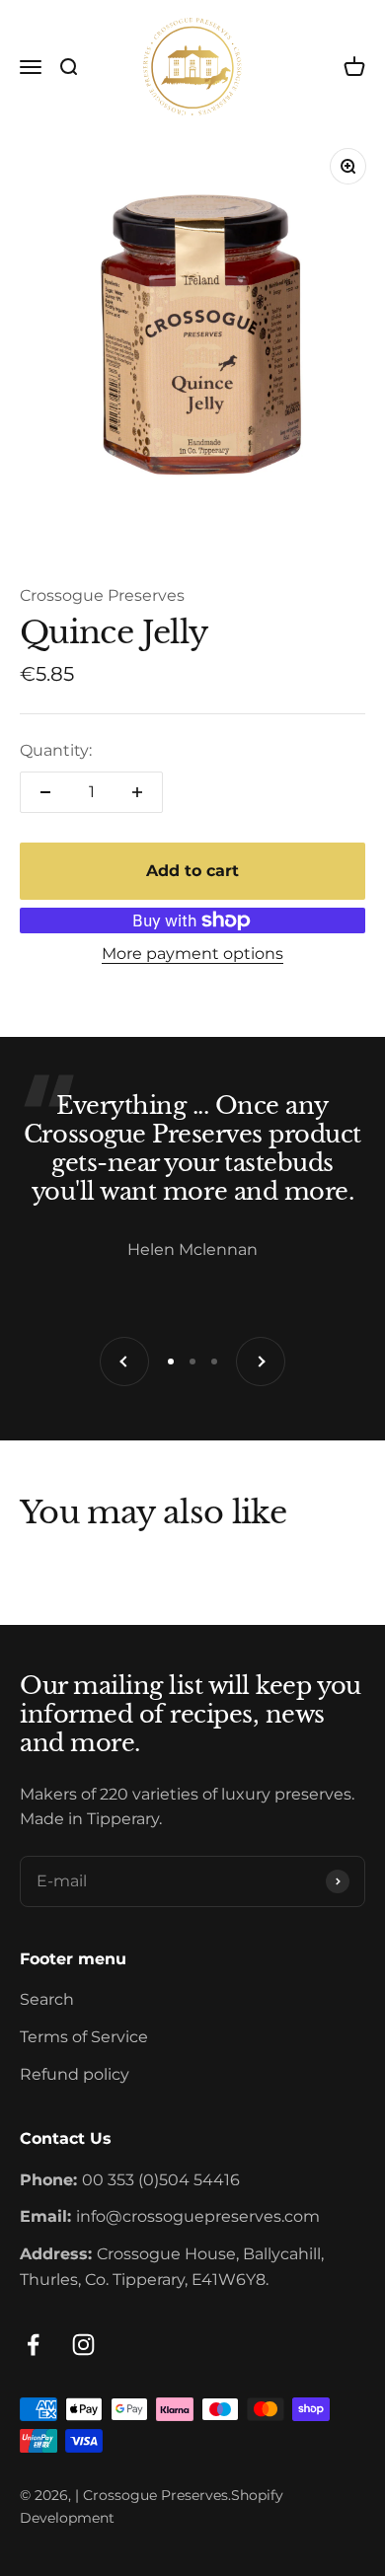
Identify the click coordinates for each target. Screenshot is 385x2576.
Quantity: (56, 750)
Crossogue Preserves (102, 595)
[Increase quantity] (137, 792)
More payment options (192, 954)
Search (47, 1999)
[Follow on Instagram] (83, 2345)
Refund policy (75, 2074)
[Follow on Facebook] (33, 2345)
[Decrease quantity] (45, 792)
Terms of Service (84, 2037)
